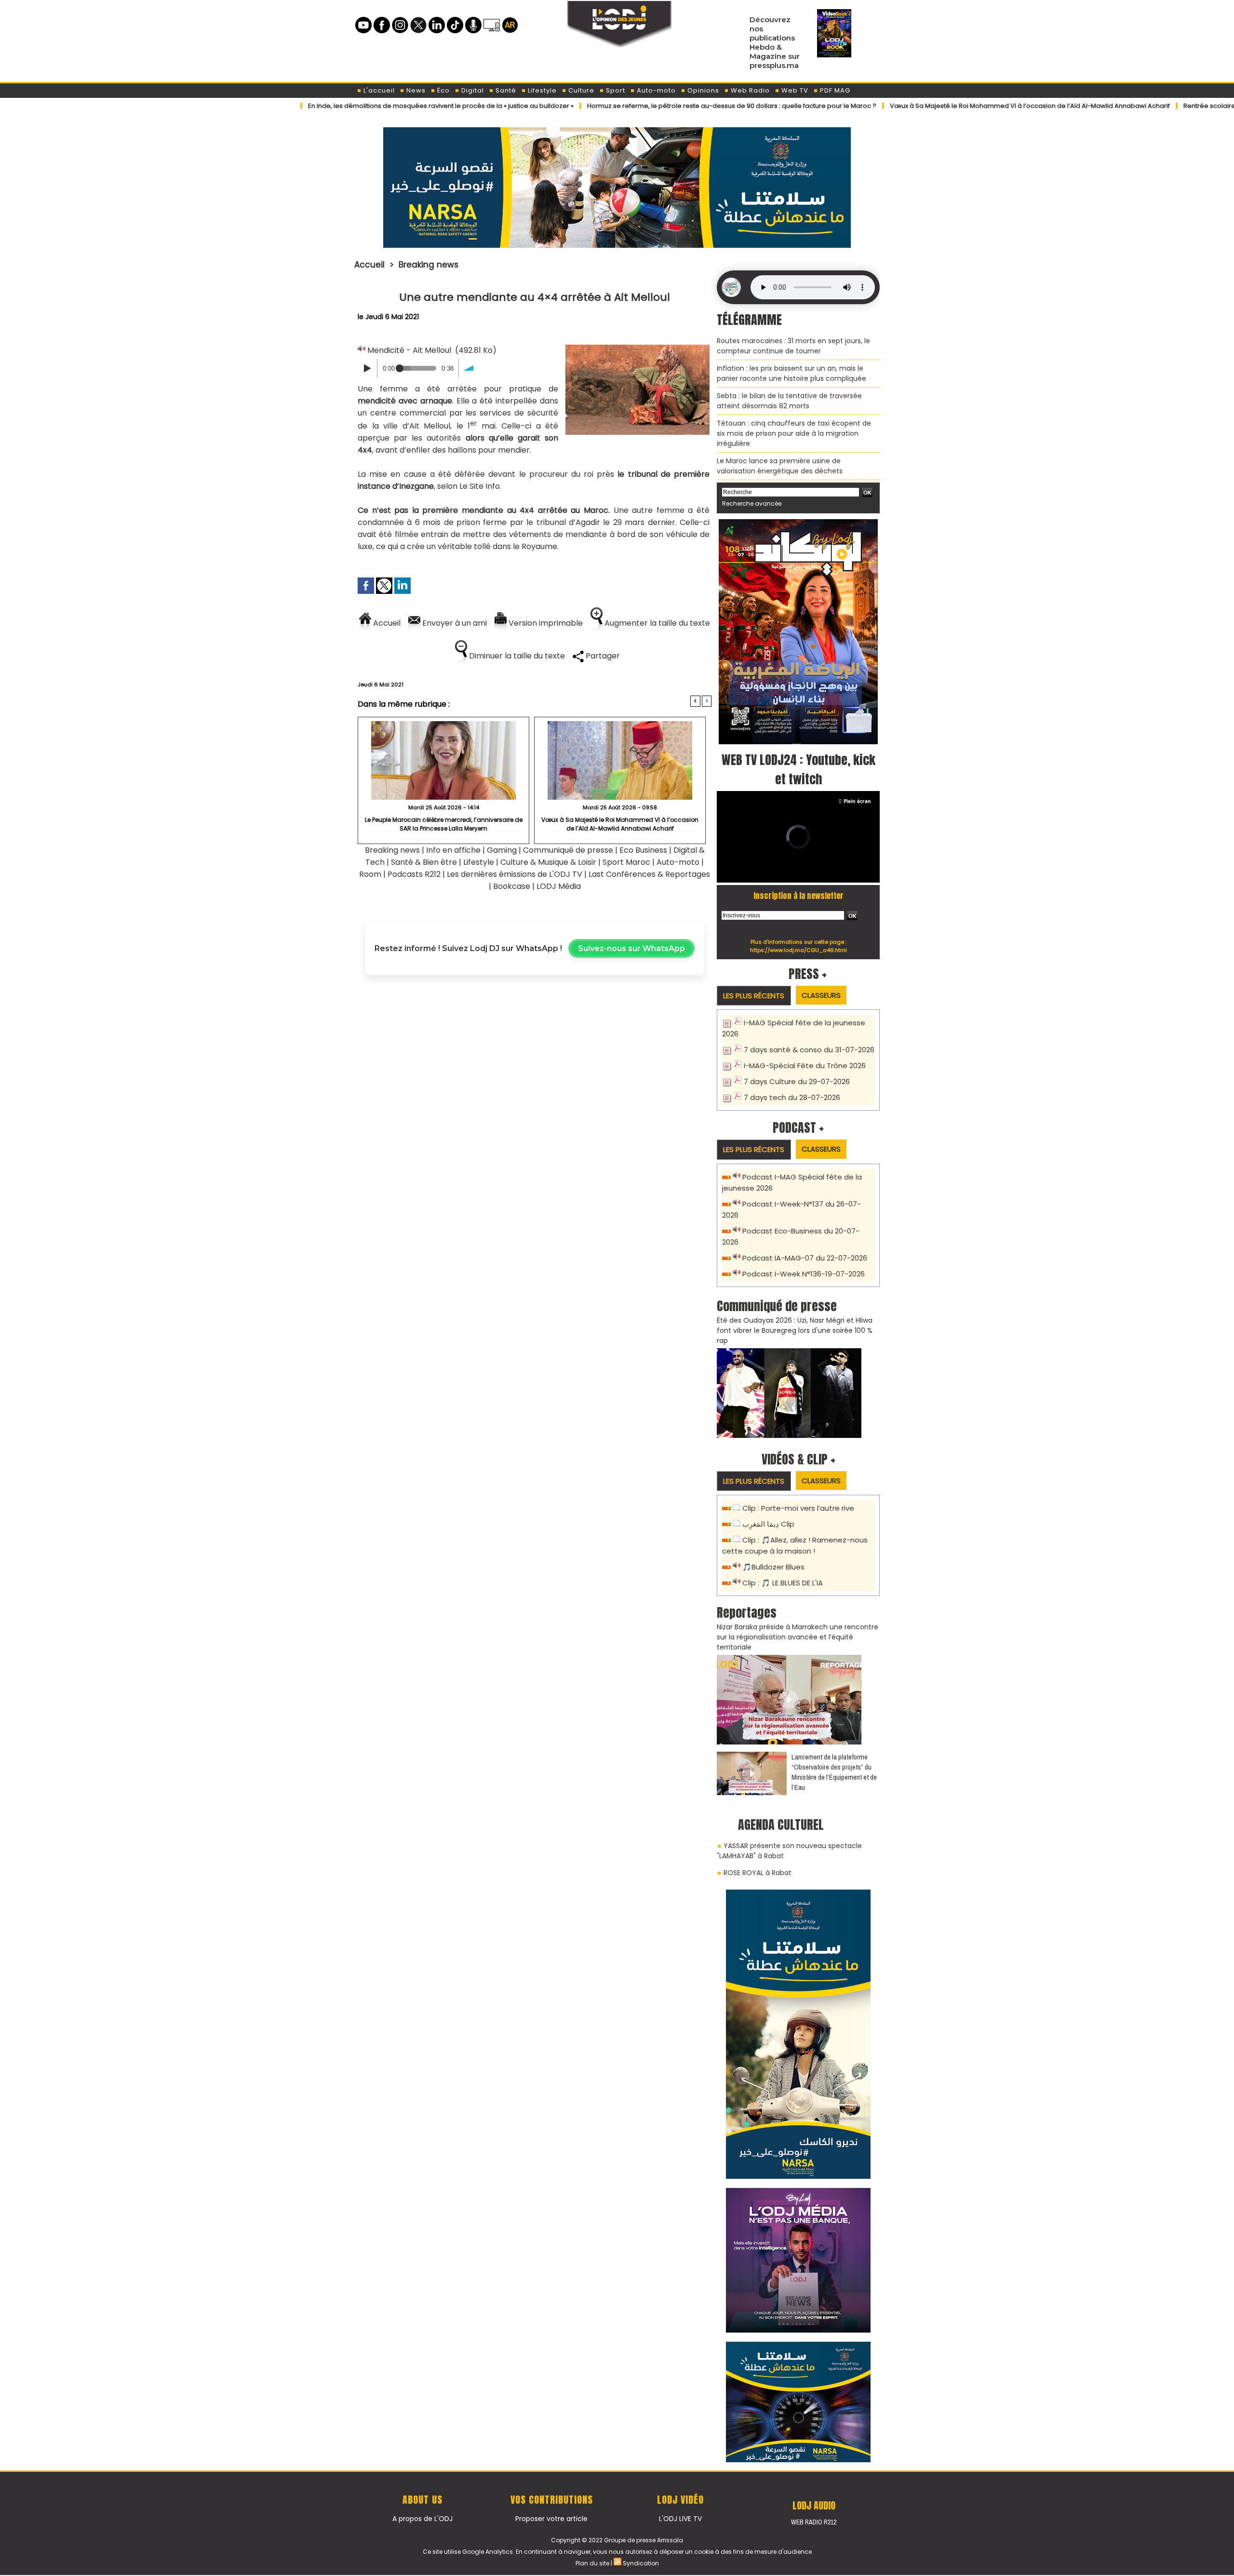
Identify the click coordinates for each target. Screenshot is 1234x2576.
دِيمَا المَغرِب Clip (768, 1524)
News (415, 90)
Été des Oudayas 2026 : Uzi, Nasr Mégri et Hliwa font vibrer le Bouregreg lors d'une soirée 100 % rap (795, 1330)
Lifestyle (541, 90)
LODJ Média (559, 886)
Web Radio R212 (814, 2522)
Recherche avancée (752, 503)
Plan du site (592, 2563)
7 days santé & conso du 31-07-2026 (809, 1050)
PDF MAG (834, 90)
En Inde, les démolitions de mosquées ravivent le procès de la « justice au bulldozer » (363, 106)
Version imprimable (545, 623)
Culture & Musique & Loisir (549, 862)
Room (370, 874)
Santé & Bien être (424, 862)
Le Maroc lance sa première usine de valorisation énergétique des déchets (780, 466)
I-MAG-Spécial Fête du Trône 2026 (805, 1066)
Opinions (702, 90)
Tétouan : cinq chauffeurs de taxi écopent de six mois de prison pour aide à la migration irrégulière (794, 433)
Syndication (641, 2563)
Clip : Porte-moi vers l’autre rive (798, 1508)
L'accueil (378, 90)
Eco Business (643, 850)
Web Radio (749, 90)
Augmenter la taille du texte (656, 623)
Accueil (369, 265)
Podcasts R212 (414, 874)
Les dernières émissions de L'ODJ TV (515, 874)
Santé (505, 90)
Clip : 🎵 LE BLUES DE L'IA (783, 1583)
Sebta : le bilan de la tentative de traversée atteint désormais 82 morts (789, 401)
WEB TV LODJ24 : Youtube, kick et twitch (798, 769)
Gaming (502, 850)
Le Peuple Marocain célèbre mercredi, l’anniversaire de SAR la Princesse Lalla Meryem (444, 824)
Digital (472, 90)
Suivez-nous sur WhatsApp (631, 948)
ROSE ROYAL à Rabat (758, 1873)
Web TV (794, 90)
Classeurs (821, 995)
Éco (443, 90)
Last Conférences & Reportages (649, 874)
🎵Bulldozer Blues (773, 1567)
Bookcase (512, 886)
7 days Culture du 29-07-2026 (797, 1081)
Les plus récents (754, 996)
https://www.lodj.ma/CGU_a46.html (798, 950)
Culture (580, 90)
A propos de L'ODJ (423, 2519)
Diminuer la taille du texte (516, 656)
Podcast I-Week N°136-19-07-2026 (804, 1274)
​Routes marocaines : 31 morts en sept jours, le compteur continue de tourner (793, 346)
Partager (602, 656)
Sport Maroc (626, 862)
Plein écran (857, 801)
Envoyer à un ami (454, 623)
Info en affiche (453, 850)
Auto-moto (655, 90)
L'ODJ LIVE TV (680, 2519)
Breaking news (429, 265)
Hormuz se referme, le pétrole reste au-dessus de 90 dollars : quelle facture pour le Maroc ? (654, 106)
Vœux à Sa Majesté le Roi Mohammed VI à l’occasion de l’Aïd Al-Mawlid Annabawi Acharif (952, 106)
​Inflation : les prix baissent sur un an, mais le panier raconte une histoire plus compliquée (791, 373)
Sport (615, 90)
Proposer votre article (551, 2519)
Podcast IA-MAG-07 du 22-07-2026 (805, 1258)
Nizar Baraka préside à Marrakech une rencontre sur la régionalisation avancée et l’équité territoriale (798, 1637)
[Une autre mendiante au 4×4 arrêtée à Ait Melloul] (637, 348)
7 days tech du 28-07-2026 (792, 1097)
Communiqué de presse (569, 850)
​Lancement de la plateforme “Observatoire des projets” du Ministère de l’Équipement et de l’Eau (834, 1772)
